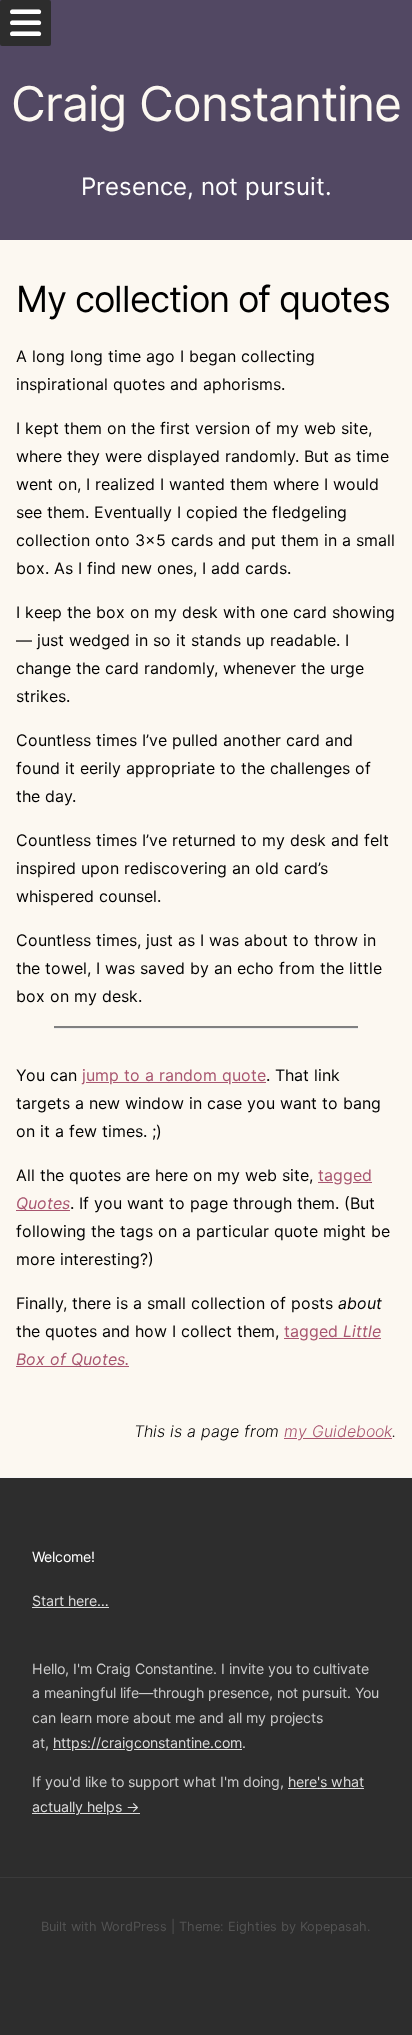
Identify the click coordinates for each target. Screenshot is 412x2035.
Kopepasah (333, 1926)
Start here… (70, 1600)
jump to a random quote (174, 1075)
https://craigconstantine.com (147, 1742)
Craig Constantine (206, 103)
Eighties (252, 1926)
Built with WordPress (104, 1926)
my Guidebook (338, 1431)
